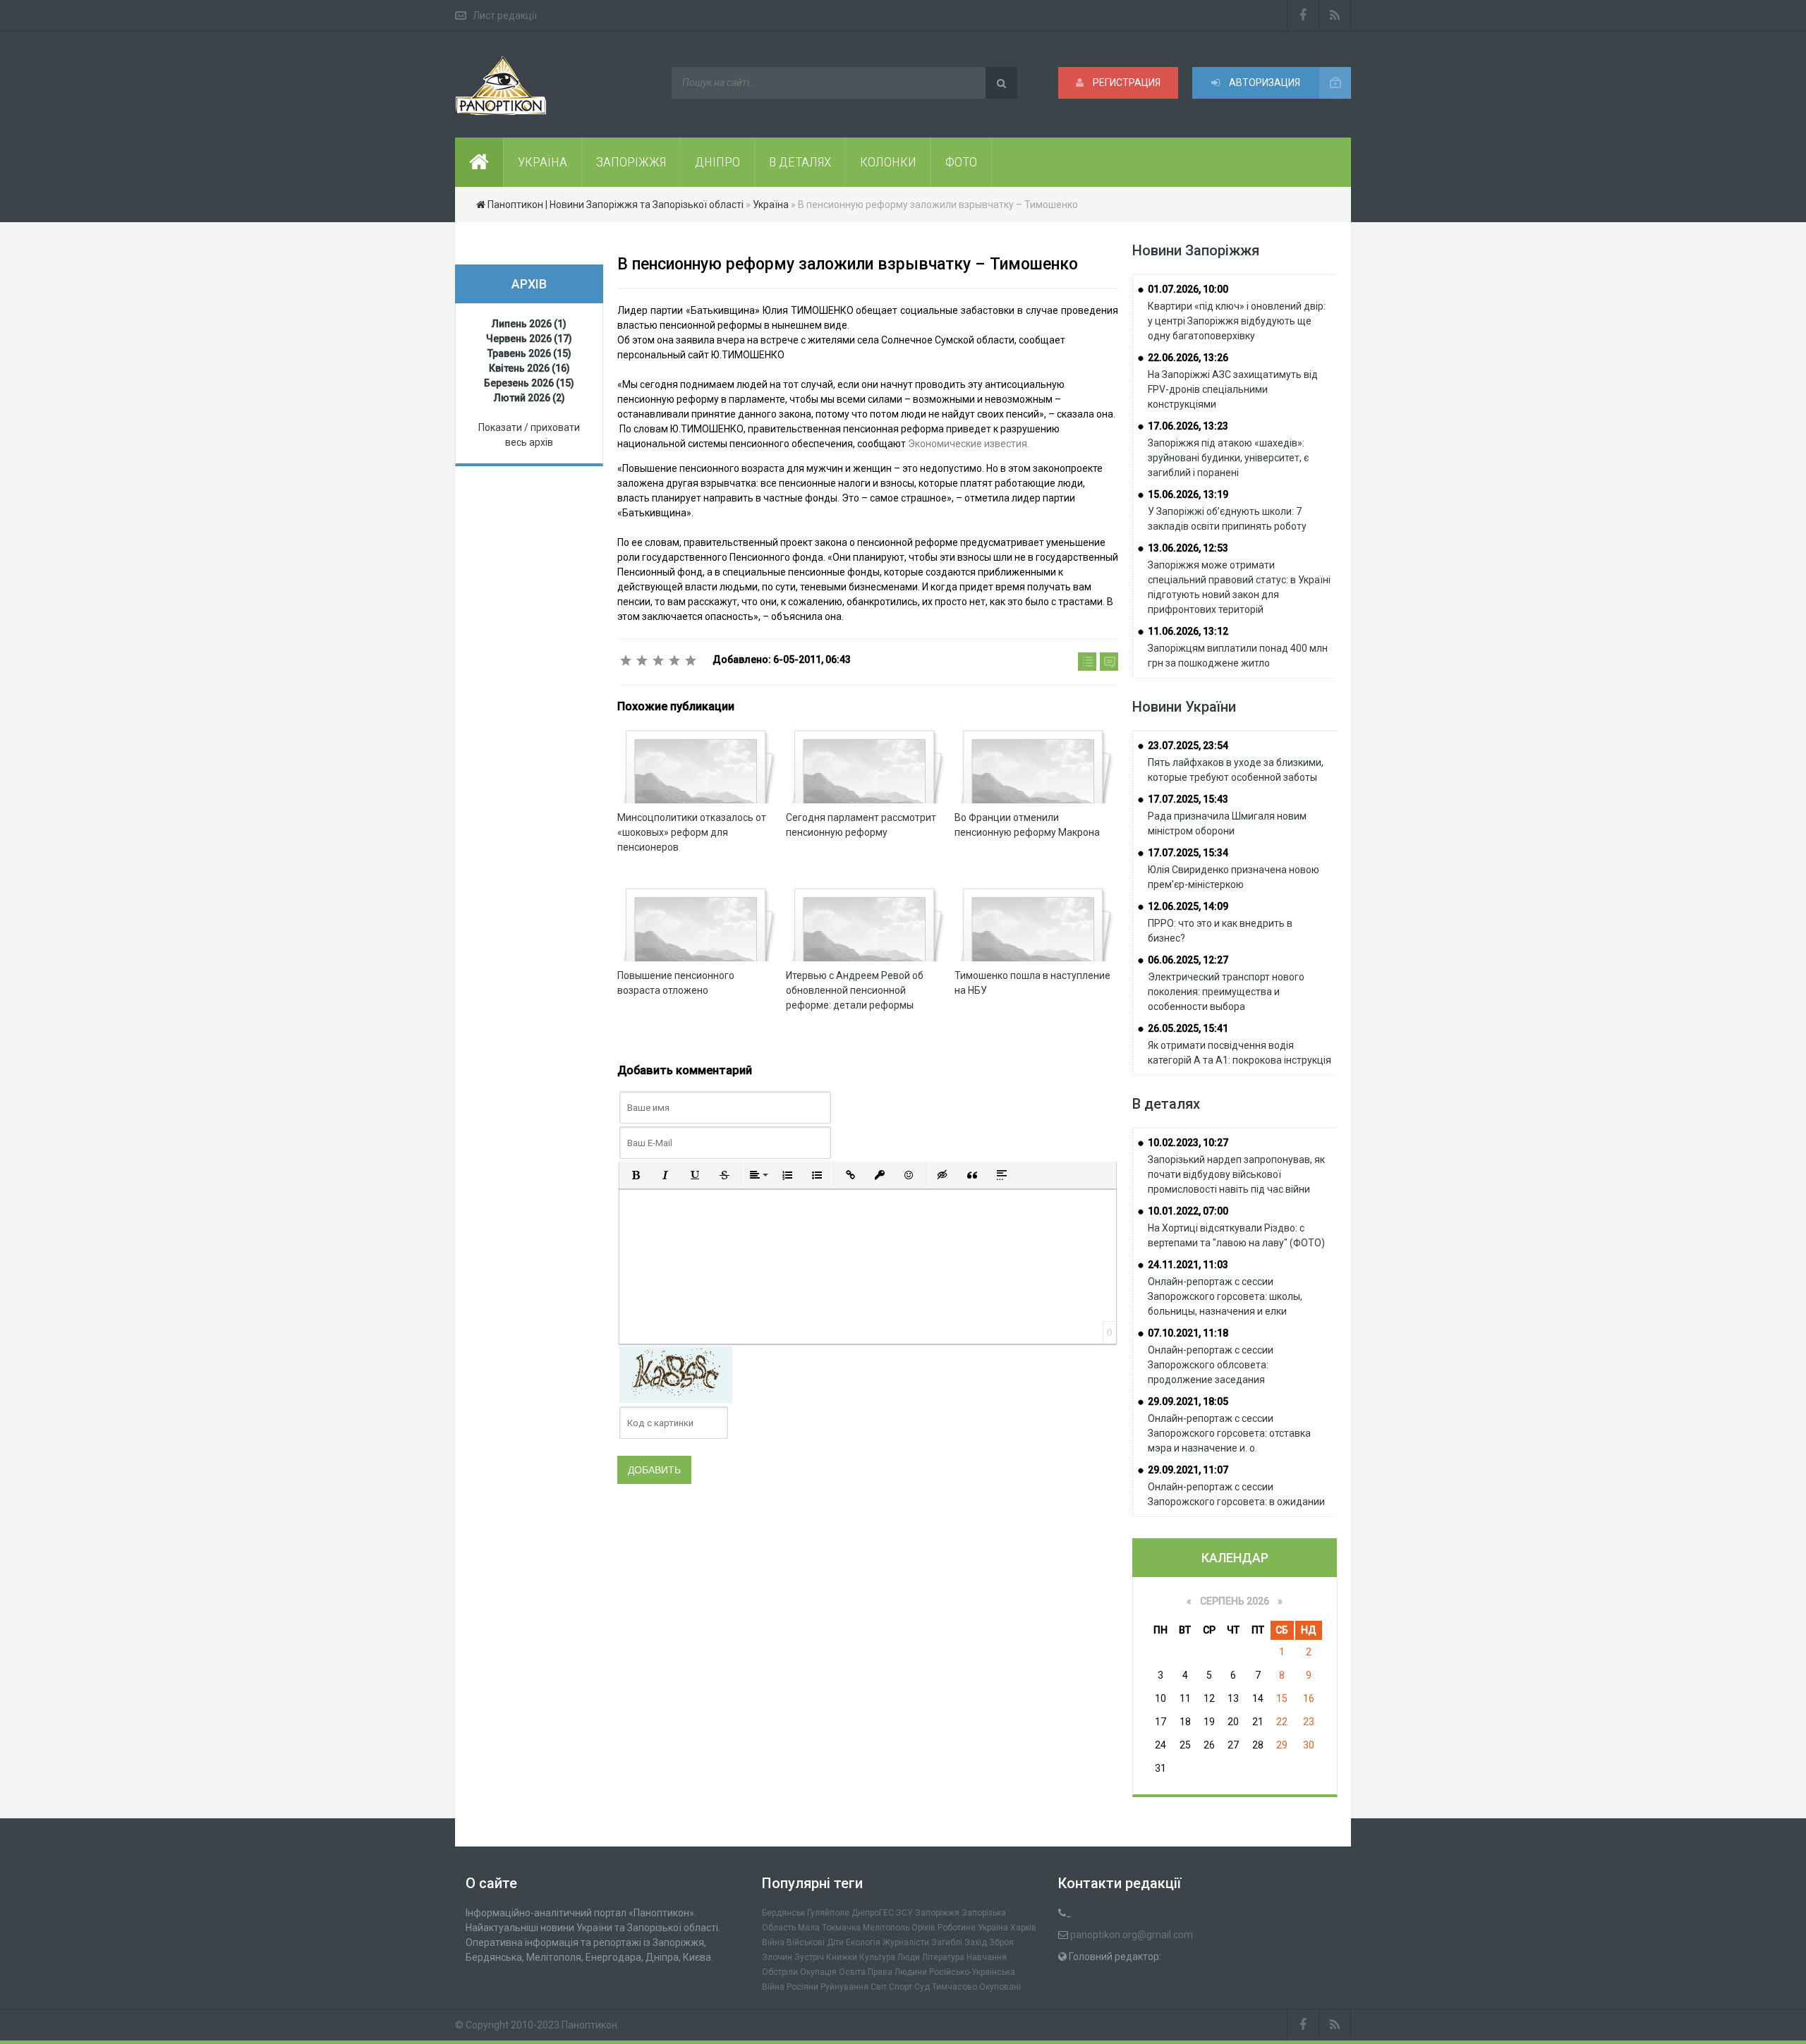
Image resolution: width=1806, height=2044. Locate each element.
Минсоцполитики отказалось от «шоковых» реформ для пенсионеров (692, 832)
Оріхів (923, 1928)
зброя (1001, 1942)
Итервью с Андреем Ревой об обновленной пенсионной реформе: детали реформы (855, 990)
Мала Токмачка (829, 1928)
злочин (777, 1957)
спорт (901, 1987)
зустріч (809, 1957)
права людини (897, 1972)
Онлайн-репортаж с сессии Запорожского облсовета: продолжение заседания (1211, 1365)
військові (806, 1942)
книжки (842, 1957)
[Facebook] (1303, 16)
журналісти (906, 1942)
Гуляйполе (828, 1913)
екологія (863, 1942)
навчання (987, 1957)
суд (922, 1987)
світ (879, 1987)
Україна (993, 1928)
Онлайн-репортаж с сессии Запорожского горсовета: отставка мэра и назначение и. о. (1229, 1433)
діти (835, 1942)
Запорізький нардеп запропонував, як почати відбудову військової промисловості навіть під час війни (1236, 1174)
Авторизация (1263, 83)
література (943, 1957)
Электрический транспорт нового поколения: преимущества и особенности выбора (1226, 992)
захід (976, 1942)
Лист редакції (505, 16)
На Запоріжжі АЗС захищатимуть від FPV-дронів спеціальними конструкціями (1233, 389)
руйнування (844, 1987)
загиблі (947, 1942)
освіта (852, 1972)
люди (909, 1957)
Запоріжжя (937, 1913)
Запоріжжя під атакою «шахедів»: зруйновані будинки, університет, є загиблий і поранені (1228, 458)
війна (773, 1942)
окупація (818, 1972)
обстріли (780, 1972)
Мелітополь (886, 1928)
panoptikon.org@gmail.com (1132, 1935)
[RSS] (1335, 16)
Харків (1023, 1928)
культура (877, 1957)
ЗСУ (904, 1913)
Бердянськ (783, 1913)
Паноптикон (589, 2025)
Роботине (957, 1928)
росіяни (802, 1987)
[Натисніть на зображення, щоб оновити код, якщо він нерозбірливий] (676, 1374)
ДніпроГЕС (873, 1913)
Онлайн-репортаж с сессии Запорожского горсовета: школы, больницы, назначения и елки (1225, 1296)
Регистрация (1126, 83)
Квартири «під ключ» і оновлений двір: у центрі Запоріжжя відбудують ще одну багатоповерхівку (1237, 321)
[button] (636, 1175)
